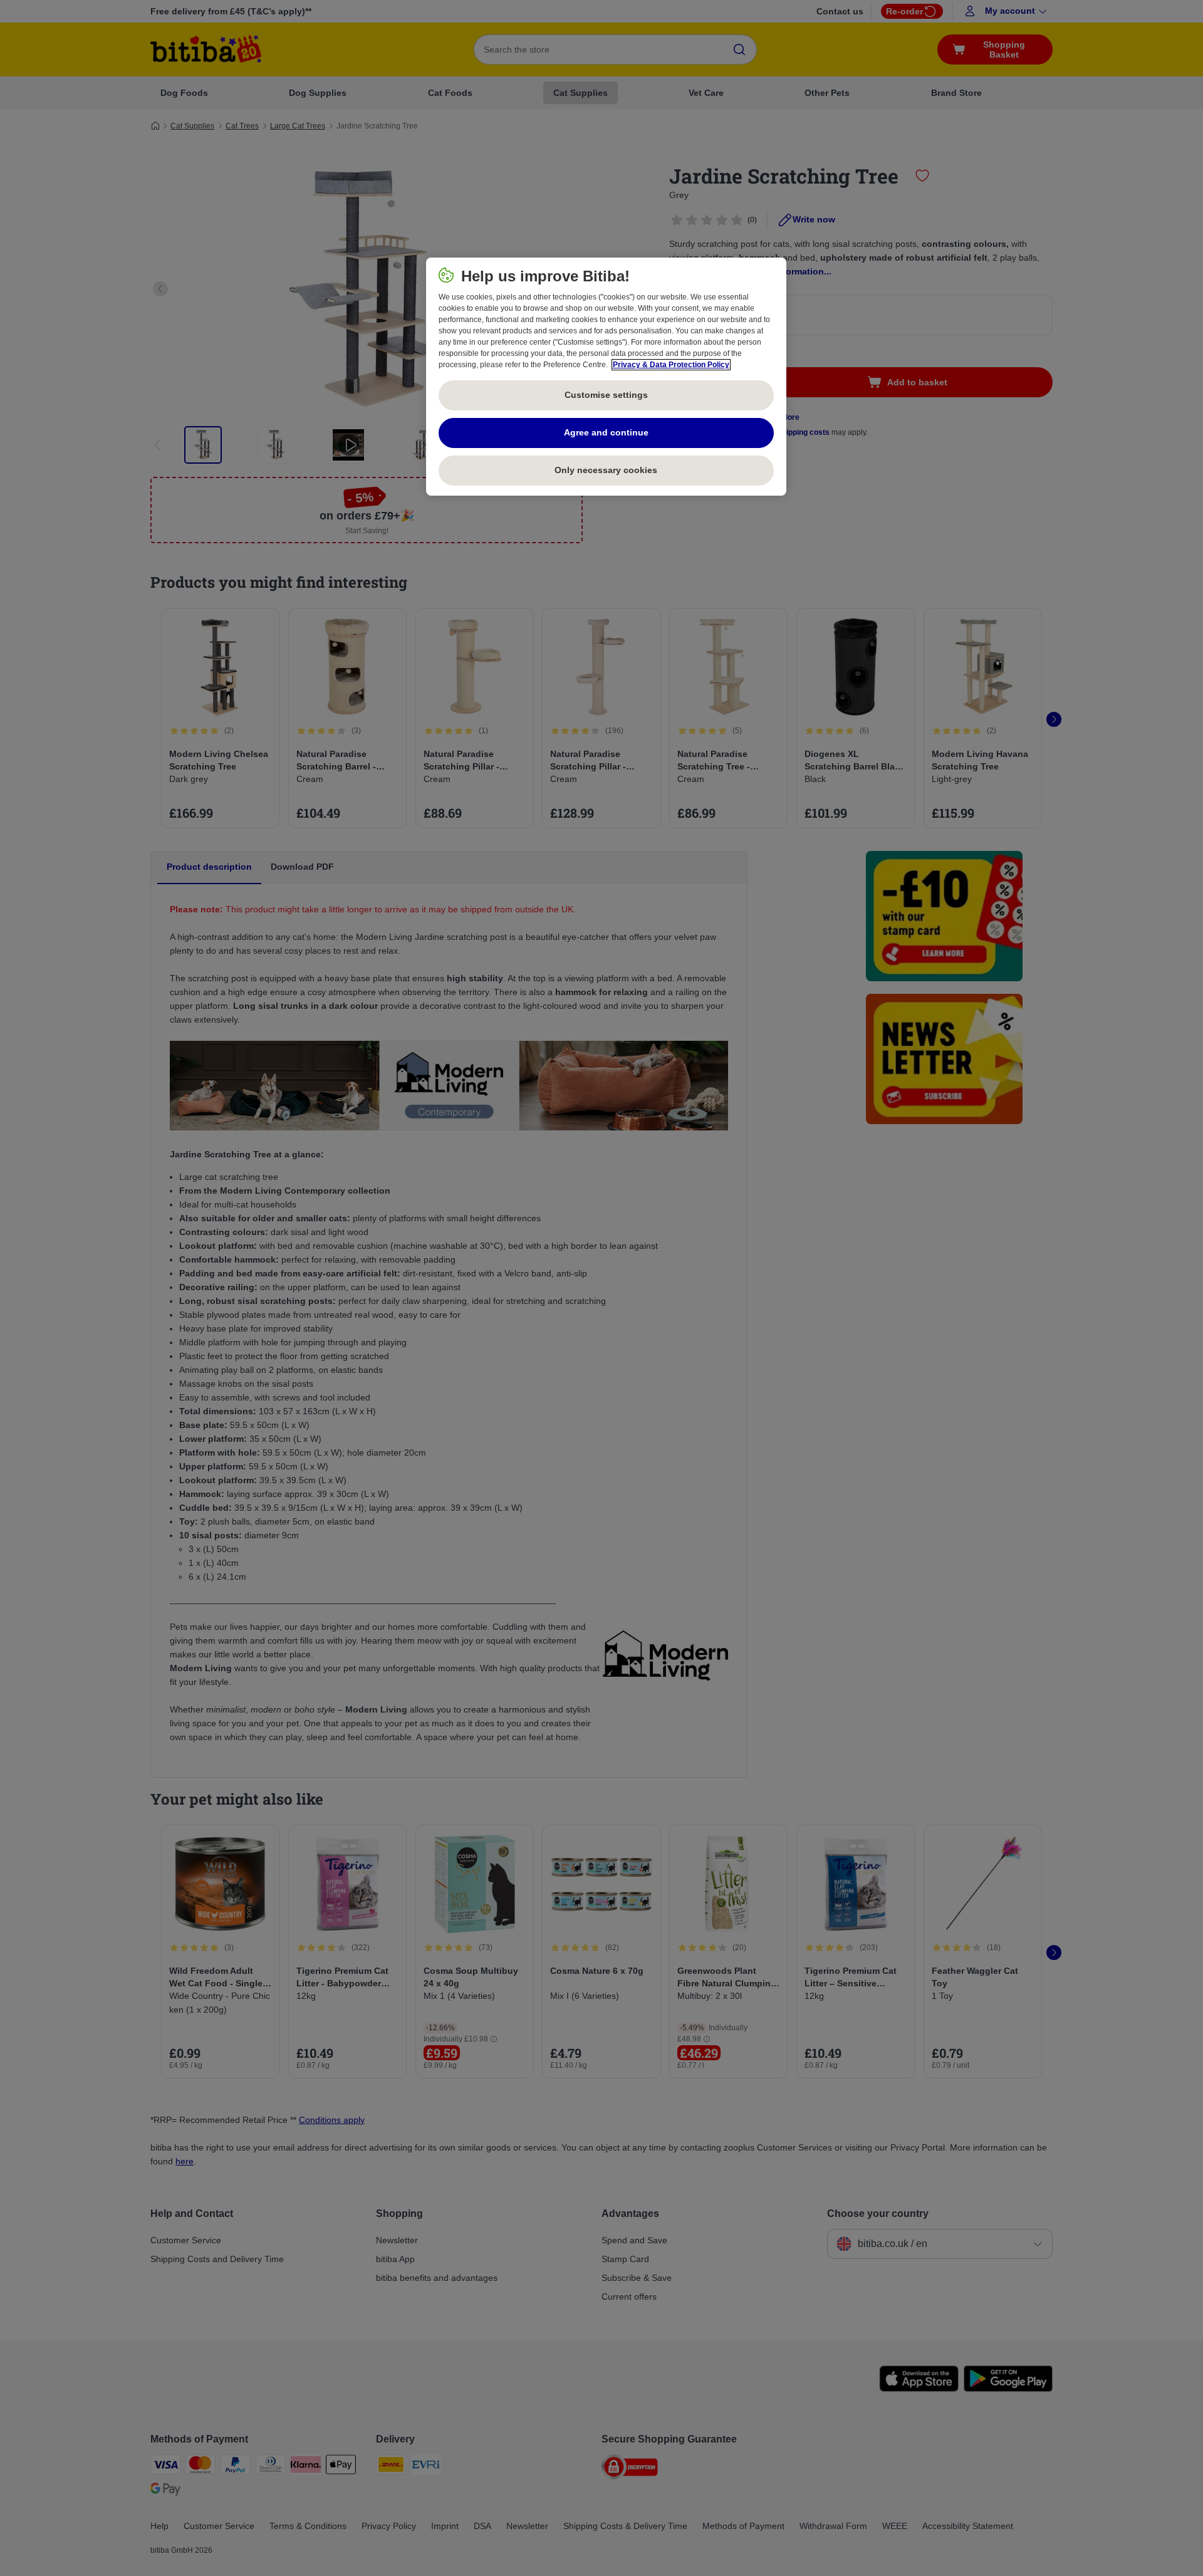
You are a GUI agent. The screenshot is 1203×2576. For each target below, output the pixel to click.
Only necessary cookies (606, 470)
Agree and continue (606, 432)
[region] (606, 377)
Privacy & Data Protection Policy (671, 365)
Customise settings (606, 395)
